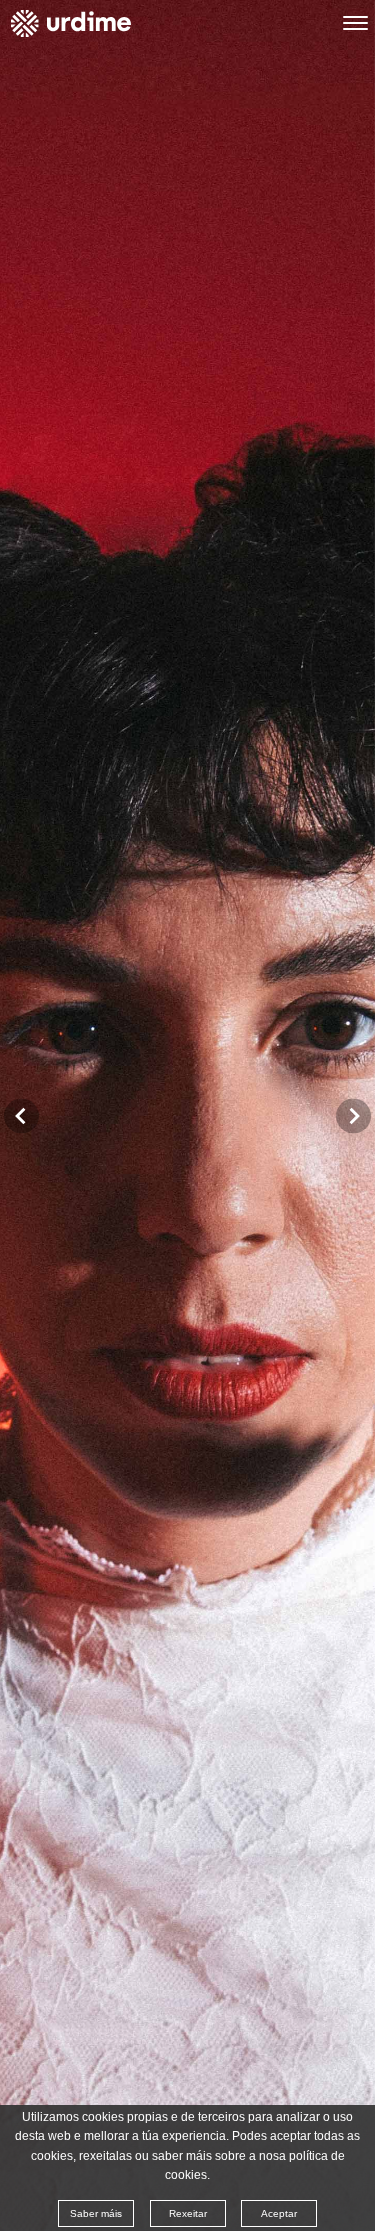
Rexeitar (188, 2213)
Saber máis (96, 2213)
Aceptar (279, 2213)
